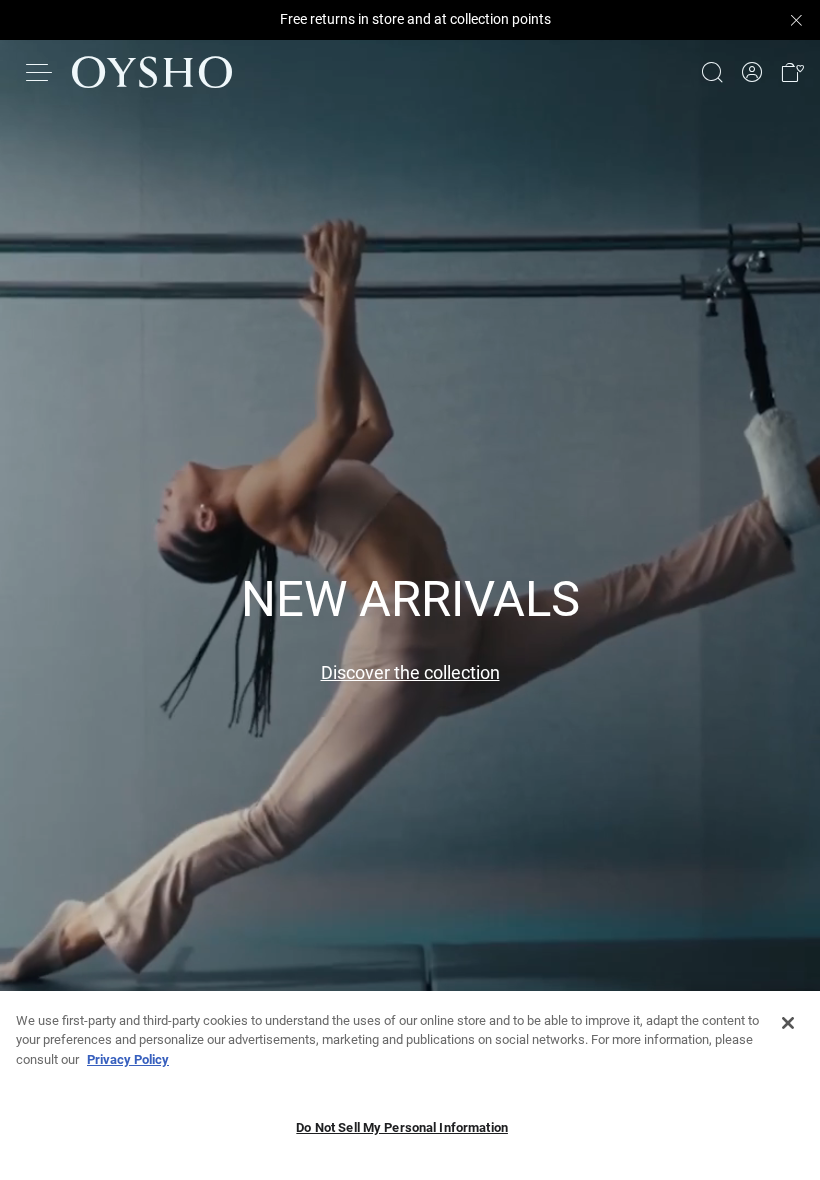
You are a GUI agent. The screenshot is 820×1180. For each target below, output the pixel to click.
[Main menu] (40, 72)
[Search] (712, 72)
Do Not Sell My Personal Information (402, 1127)
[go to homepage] (152, 72)
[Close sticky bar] (796, 20)
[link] (752, 72)
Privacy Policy (128, 1059)
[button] (792, 72)
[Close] (788, 1023)
